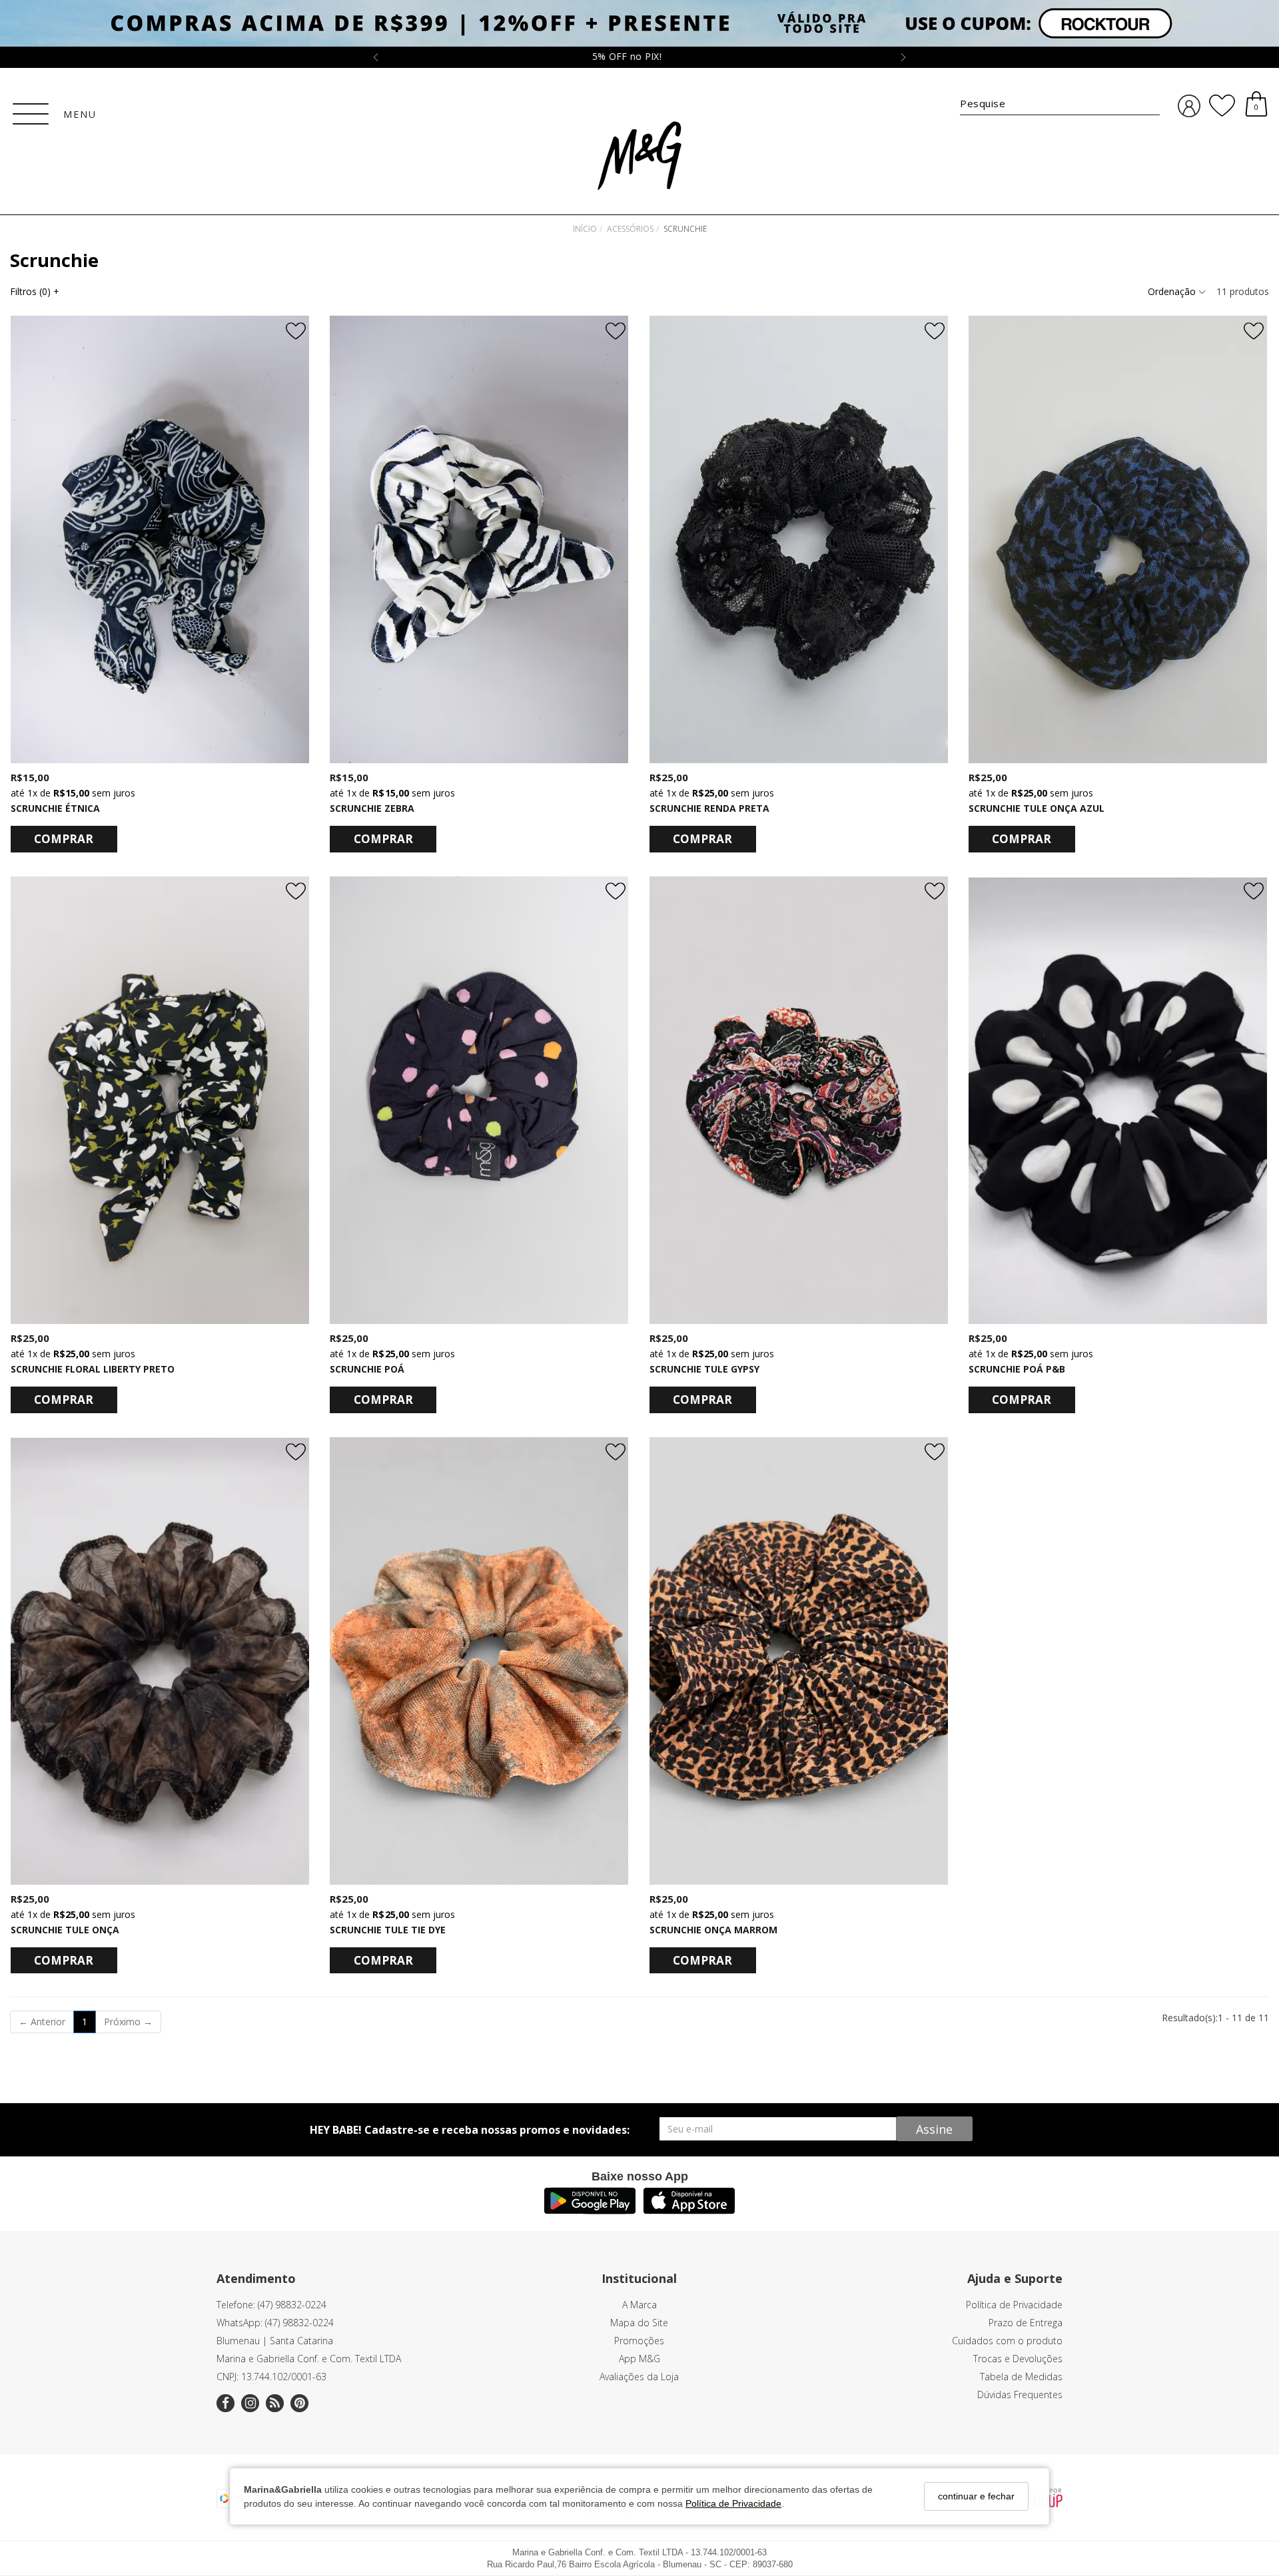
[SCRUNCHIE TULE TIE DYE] (479, 1661)
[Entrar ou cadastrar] (1189, 106)
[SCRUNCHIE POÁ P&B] (1118, 1100)
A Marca (639, 2305)
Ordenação (1173, 291)
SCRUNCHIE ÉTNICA (55, 808)
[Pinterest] (299, 2403)
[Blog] (275, 2403)
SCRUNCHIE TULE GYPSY (704, 1369)
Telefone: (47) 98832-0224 (271, 2305)
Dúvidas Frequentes (1020, 2395)
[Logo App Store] (689, 2210)
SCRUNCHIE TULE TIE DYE (388, 1930)
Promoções (639, 2341)
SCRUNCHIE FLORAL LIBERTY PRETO (93, 1369)
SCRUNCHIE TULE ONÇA (65, 1930)
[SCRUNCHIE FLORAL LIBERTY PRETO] (160, 1100)
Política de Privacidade (733, 2503)
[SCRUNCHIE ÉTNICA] (160, 539)
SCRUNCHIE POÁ (367, 1369)
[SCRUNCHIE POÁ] (479, 1100)
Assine (934, 2129)
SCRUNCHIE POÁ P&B (1017, 1369)
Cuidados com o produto (1007, 2341)
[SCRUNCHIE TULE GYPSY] (799, 1100)
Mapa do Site (639, 2323)
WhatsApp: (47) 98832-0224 (275, 2323)
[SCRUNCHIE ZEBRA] (479, 539)
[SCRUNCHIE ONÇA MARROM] (799, 1661)
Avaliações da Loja (639, 2377)
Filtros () (35, 291)
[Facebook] (225, 2403)
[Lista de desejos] (1222, 106)
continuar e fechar (976, 2496)
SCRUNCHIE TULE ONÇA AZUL (1037, 808)
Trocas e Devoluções (1018, 2359)
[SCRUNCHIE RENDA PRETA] (799, 539)
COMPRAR (64, 839)
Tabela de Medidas (1021, 2377)
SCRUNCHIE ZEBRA (372, 808)
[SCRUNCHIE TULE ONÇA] (160, 1661)
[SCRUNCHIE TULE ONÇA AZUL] (1118, 539)
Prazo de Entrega (1026, 2323)
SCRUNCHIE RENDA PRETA (709, 808)
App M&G (639, 2359)
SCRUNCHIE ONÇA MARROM (713, 1930)
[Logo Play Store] (590, 2210)
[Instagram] (250, 2403)
